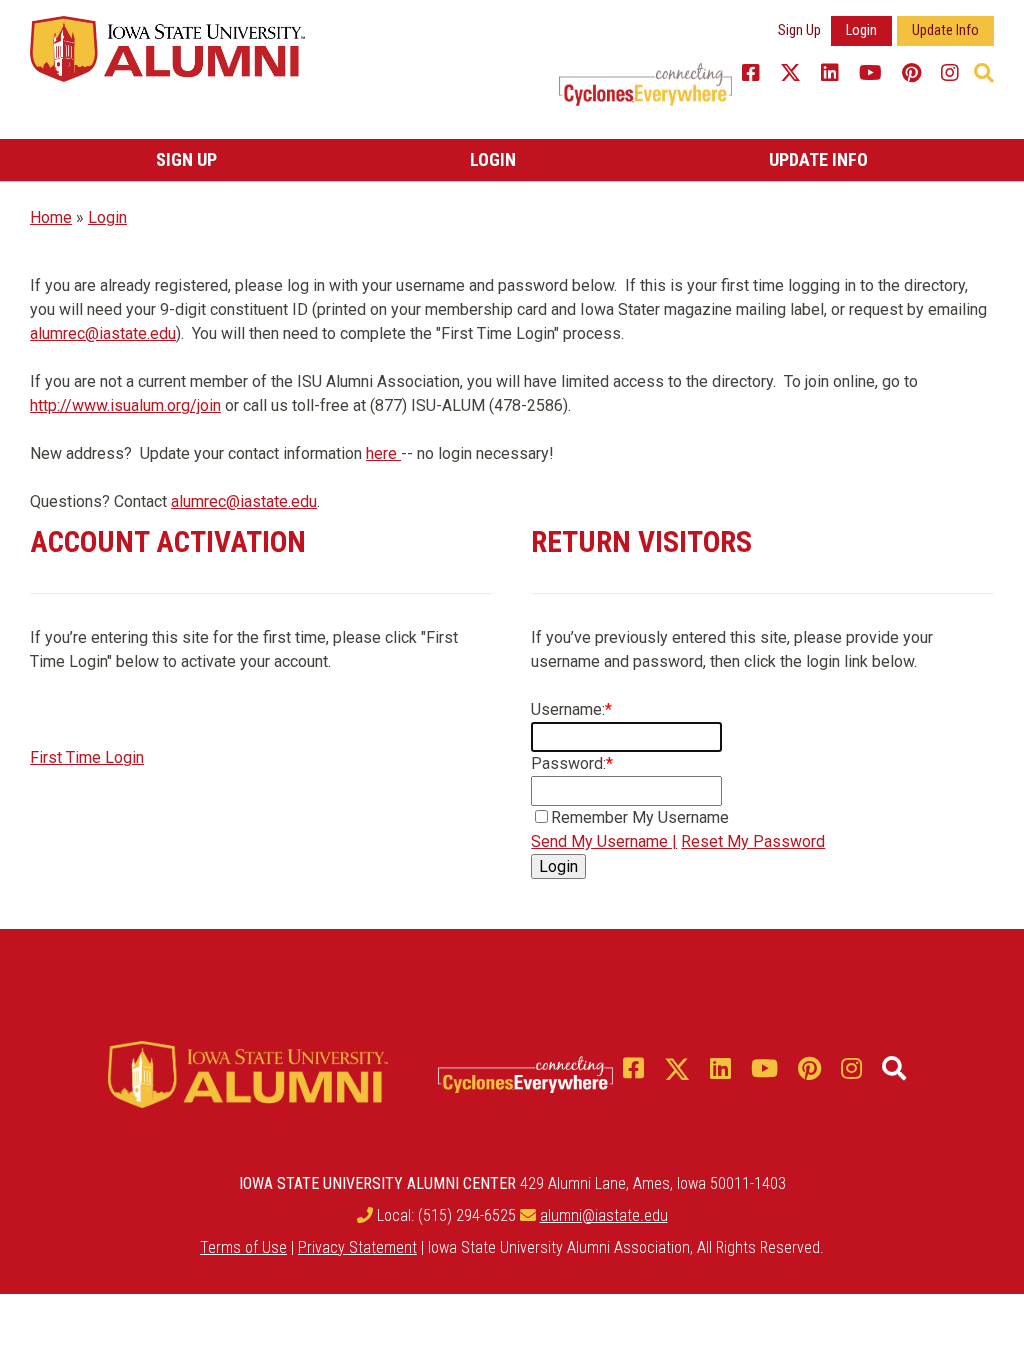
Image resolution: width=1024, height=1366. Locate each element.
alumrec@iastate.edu (103, 333)
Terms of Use (243, 1247)
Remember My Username (640, 817)
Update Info (945, 30)
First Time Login (87, 757)
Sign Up (799, 30)
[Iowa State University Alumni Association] (167, 47)
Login (861, 30)
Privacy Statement (357, 1247)
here (383, 453)
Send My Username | (604, 841)
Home (51, 217)
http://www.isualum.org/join (125, 405)
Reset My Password (753, 841)
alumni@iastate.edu (604, 1215)
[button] (984, 73)
